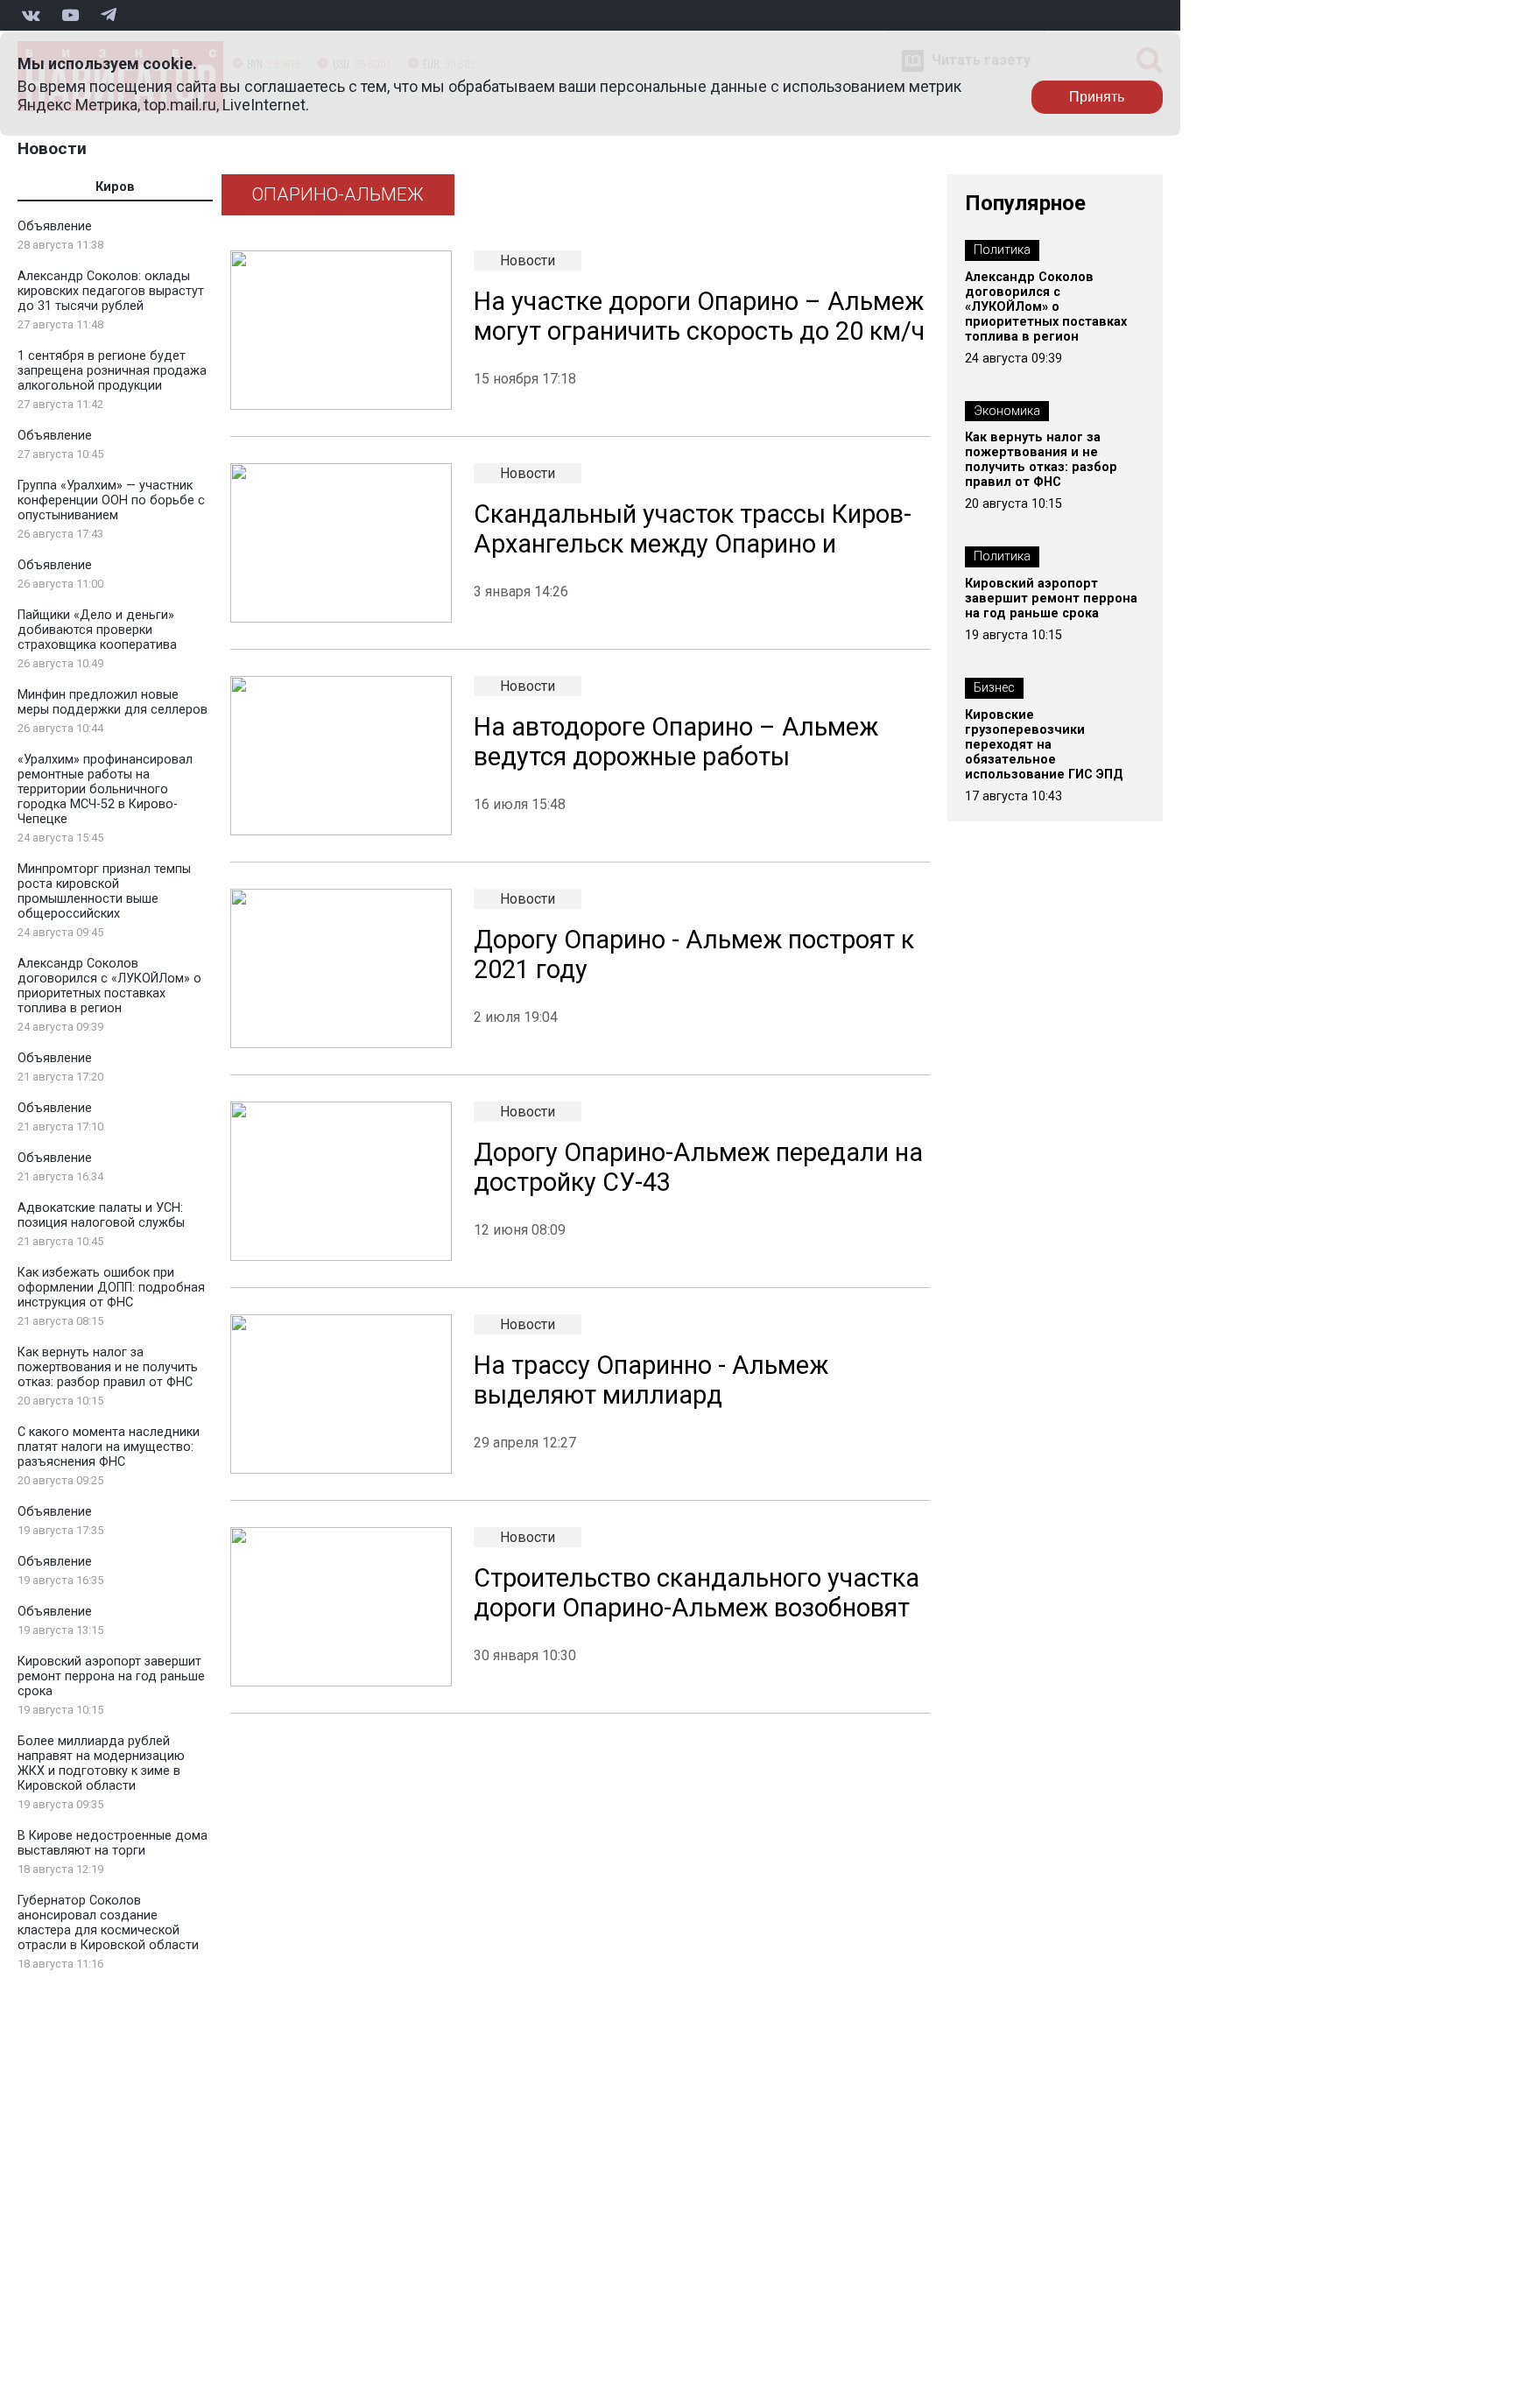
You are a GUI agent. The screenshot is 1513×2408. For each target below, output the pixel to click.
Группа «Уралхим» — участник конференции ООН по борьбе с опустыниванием (111, 500)
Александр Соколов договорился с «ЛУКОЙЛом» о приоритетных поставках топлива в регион (109, 986)
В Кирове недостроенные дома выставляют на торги (113, 1843)
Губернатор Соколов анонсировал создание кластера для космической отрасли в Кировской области (108, 1923)
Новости (52, 148)
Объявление (55, 226)
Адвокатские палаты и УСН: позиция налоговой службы (101, 1215)
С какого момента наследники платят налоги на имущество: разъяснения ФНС (109, 1447)
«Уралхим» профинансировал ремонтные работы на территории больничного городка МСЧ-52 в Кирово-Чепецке (105, 789)
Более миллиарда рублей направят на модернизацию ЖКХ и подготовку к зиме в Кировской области (101, 1764)
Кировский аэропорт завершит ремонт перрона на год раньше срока (111, 1676)
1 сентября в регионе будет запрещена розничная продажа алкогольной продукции (112, 371)
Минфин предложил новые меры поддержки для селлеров (113, 702)
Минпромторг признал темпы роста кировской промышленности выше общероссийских (104, 891)
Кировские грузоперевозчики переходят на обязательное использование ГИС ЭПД (1044, 745)
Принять (1097, 97)
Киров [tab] (115, 187)
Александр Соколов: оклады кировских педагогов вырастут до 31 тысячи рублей (111, 291)
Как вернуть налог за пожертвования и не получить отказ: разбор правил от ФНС (108, 1367)
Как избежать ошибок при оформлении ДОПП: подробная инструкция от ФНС (111, 1288)
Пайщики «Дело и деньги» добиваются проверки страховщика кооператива (97, 630)
